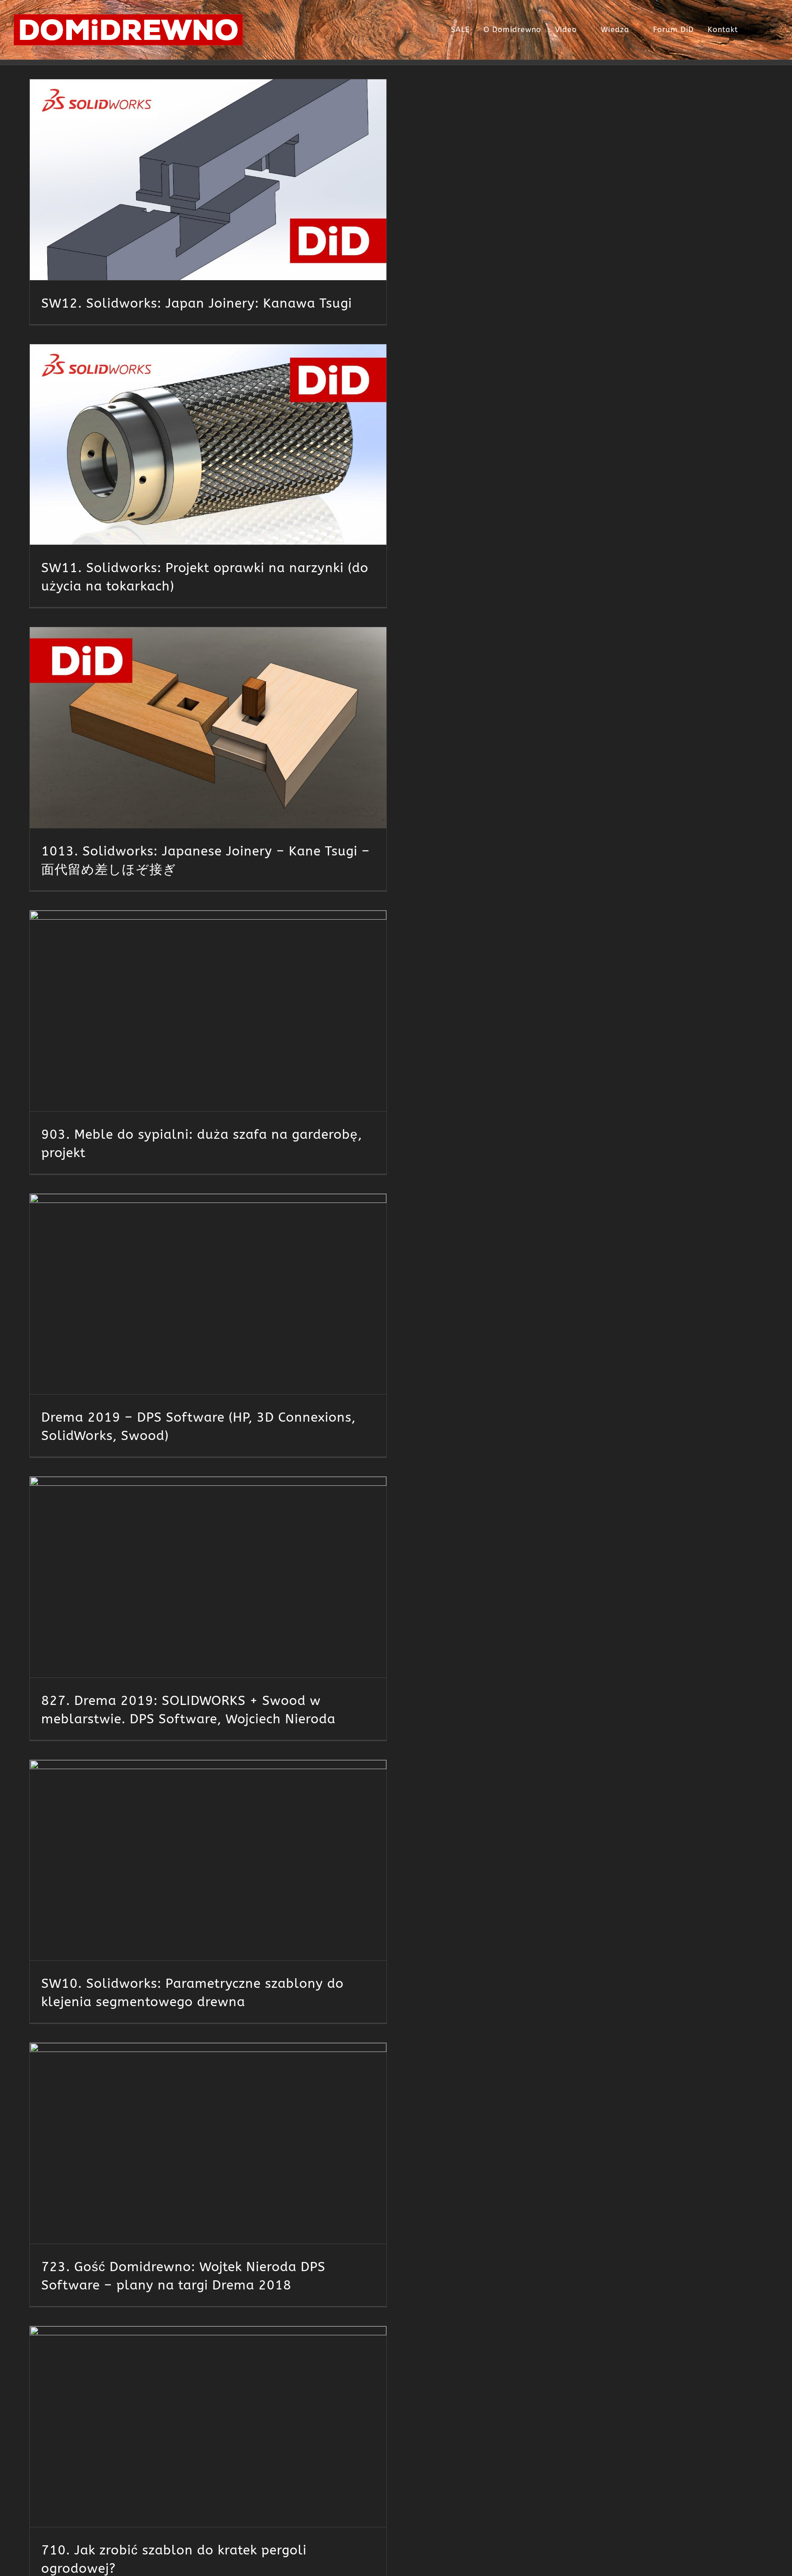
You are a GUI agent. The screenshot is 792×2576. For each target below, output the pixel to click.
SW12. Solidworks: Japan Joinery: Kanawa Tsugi (197, 303)
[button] (768, 30)
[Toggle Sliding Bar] (752, 30)
